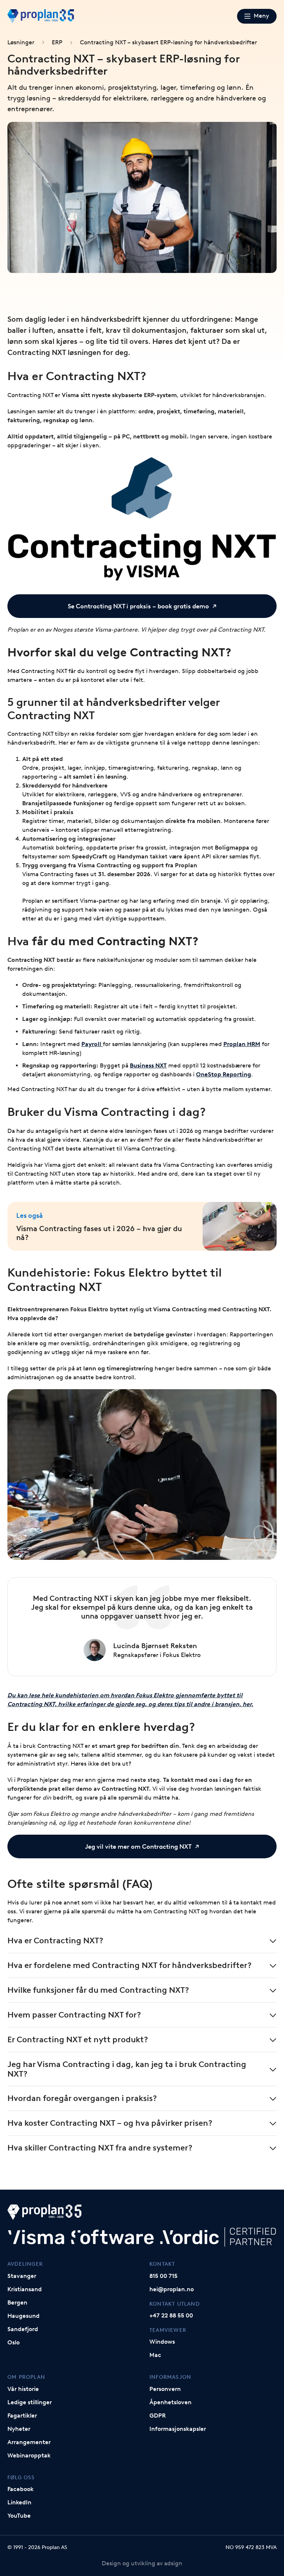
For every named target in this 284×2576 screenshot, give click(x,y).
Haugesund (23, 2316)
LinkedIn (19, 2502)
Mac (155, 2355)
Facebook (21, 2489)
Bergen (17, 2302)
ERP (57, 42)
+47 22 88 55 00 (171, 2315)
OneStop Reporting (224, 1074)
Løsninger (21, 42)
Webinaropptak (29, 2455)
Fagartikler (22, 2416)
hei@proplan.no (172, 2289)
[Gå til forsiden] (41, 16)
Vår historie (23, 2389)
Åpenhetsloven (170, 2402)
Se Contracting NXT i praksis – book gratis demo (138, 606)
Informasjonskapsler (178, 2429)
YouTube (19, 2516)
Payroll (92, 1044)
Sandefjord (23, 2329)
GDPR (158, 2416)
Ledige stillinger (30, 2402)
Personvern (165, 2389)
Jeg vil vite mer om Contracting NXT (138, 1846)
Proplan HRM (242, 1044)
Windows (162, 2342)
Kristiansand (25, 2289)
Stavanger (22, 2276)
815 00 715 (163, 2276)
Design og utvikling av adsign (142, 2563)
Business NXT (148, 1065)
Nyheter (19, 2429)
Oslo (13, 2342)
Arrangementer (29, 2442)
